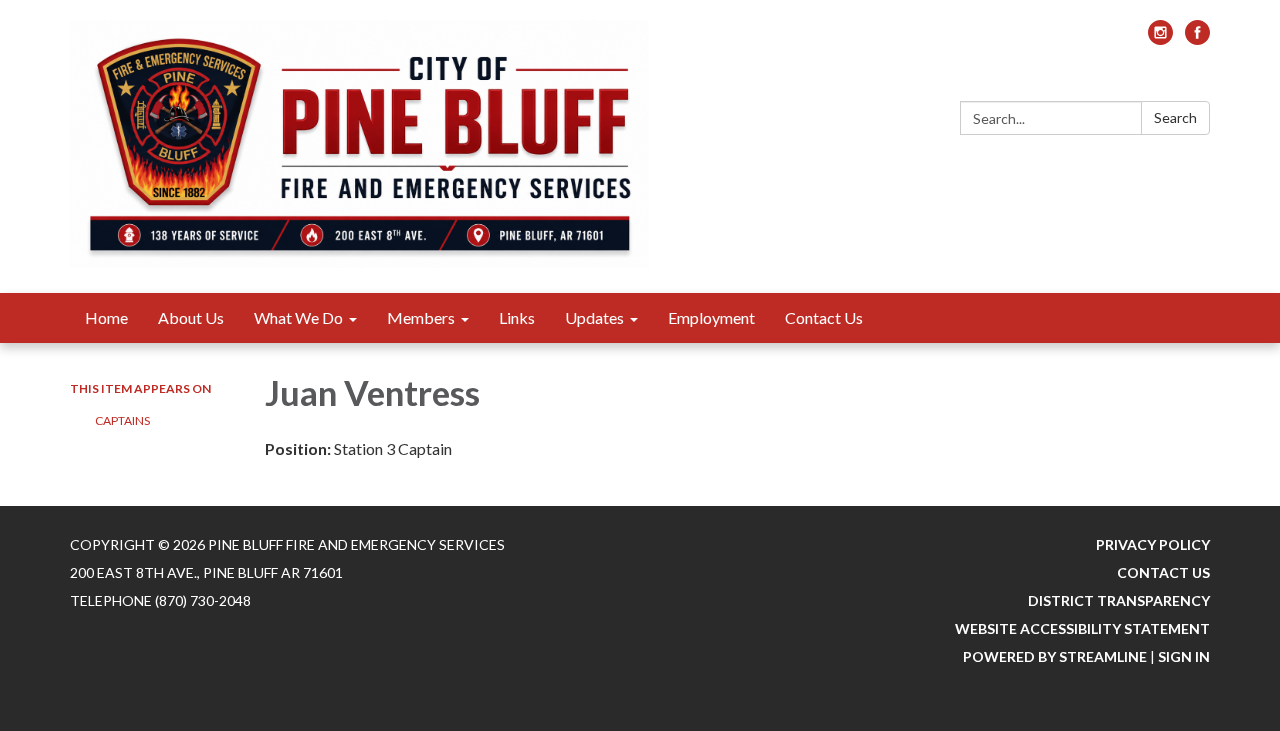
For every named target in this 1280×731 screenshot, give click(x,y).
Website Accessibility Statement (1082, 628)
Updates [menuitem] (594, 317)
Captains (122, 420)
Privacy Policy (1153, 544)
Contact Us (1163, 572)
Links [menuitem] (517, 317)
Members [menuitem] (421, 317)
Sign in (1184, 656)
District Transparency (1119, 600)
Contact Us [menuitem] (824, 317)
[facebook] (1197, 38)
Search (1175, 117)
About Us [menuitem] (191, 317)
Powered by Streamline (1055, 656)
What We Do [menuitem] (298, 317)
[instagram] (1160, 38)
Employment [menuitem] (711, 317)
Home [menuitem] (106, 317)
